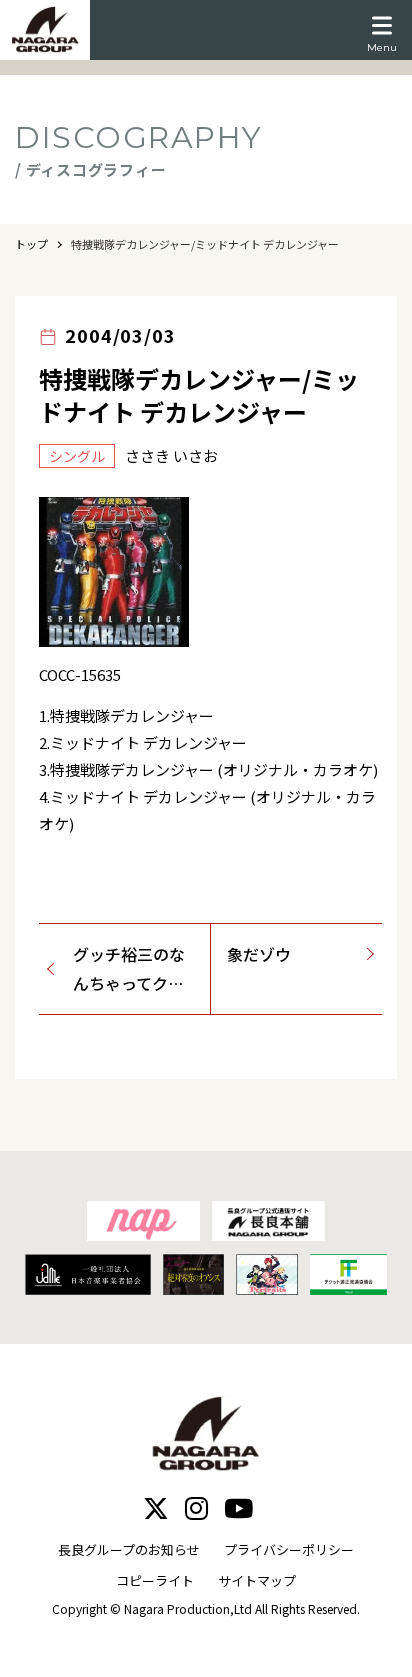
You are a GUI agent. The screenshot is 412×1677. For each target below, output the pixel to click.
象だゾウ (259, 954)
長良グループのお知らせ (129, 1549)
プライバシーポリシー (289, 1549)
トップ (31, 244)
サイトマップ (257, 1580)
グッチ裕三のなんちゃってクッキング (129, 970)
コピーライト (155, 1580)
